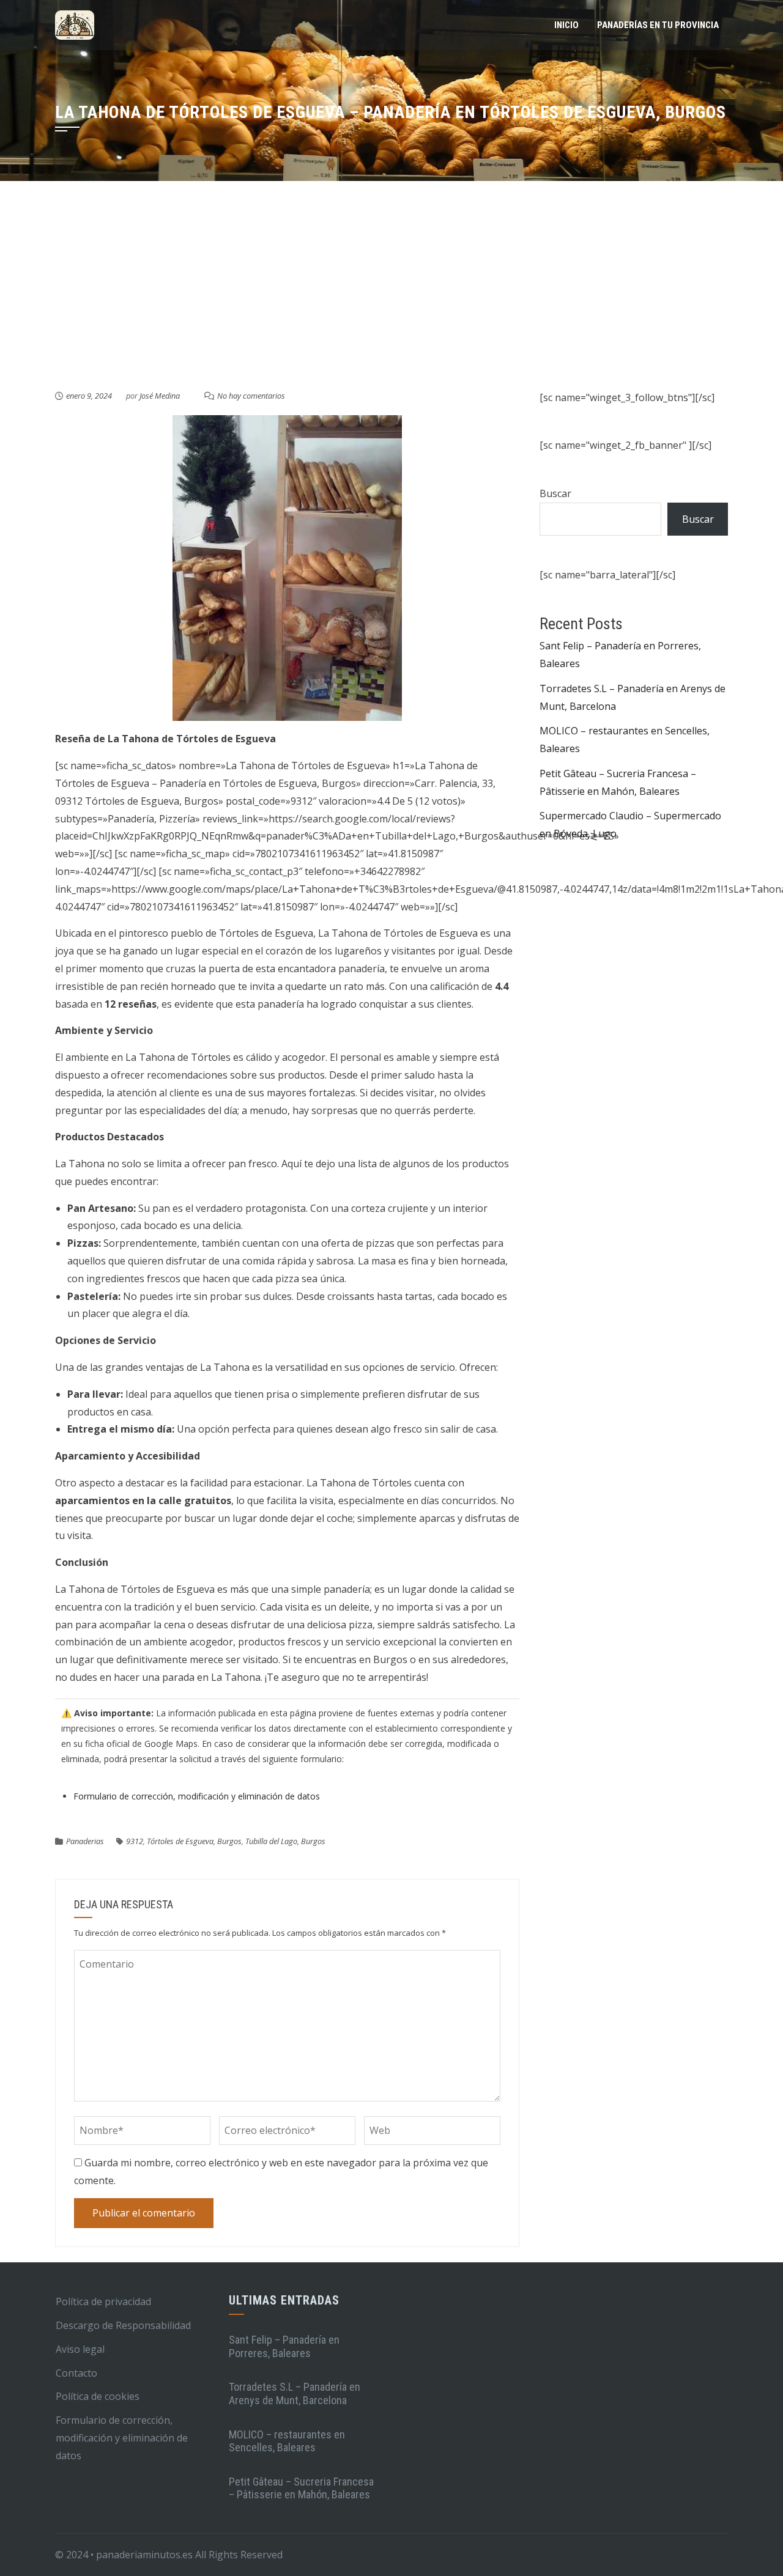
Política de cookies (98, 2396)
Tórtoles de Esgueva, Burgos (194, 1841)
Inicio (566, 25)
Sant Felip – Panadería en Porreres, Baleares (284, 2346)
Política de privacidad (103, 2301)
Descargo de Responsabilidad (123, 2325)
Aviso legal (80, 2349)
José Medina (160, 396)
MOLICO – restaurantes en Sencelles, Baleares (287, 2441)
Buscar (555, 493)
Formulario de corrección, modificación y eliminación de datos (197, 1796)
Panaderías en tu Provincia (658, 25)
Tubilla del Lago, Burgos (285, 1841)
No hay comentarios (251, 396)
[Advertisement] (391, 297)
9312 (135, 1841)
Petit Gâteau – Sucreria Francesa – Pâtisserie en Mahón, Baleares (301, 2488)
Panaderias (85, 1841)
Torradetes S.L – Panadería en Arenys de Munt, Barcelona (295, 2393)
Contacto (76, 2373)
